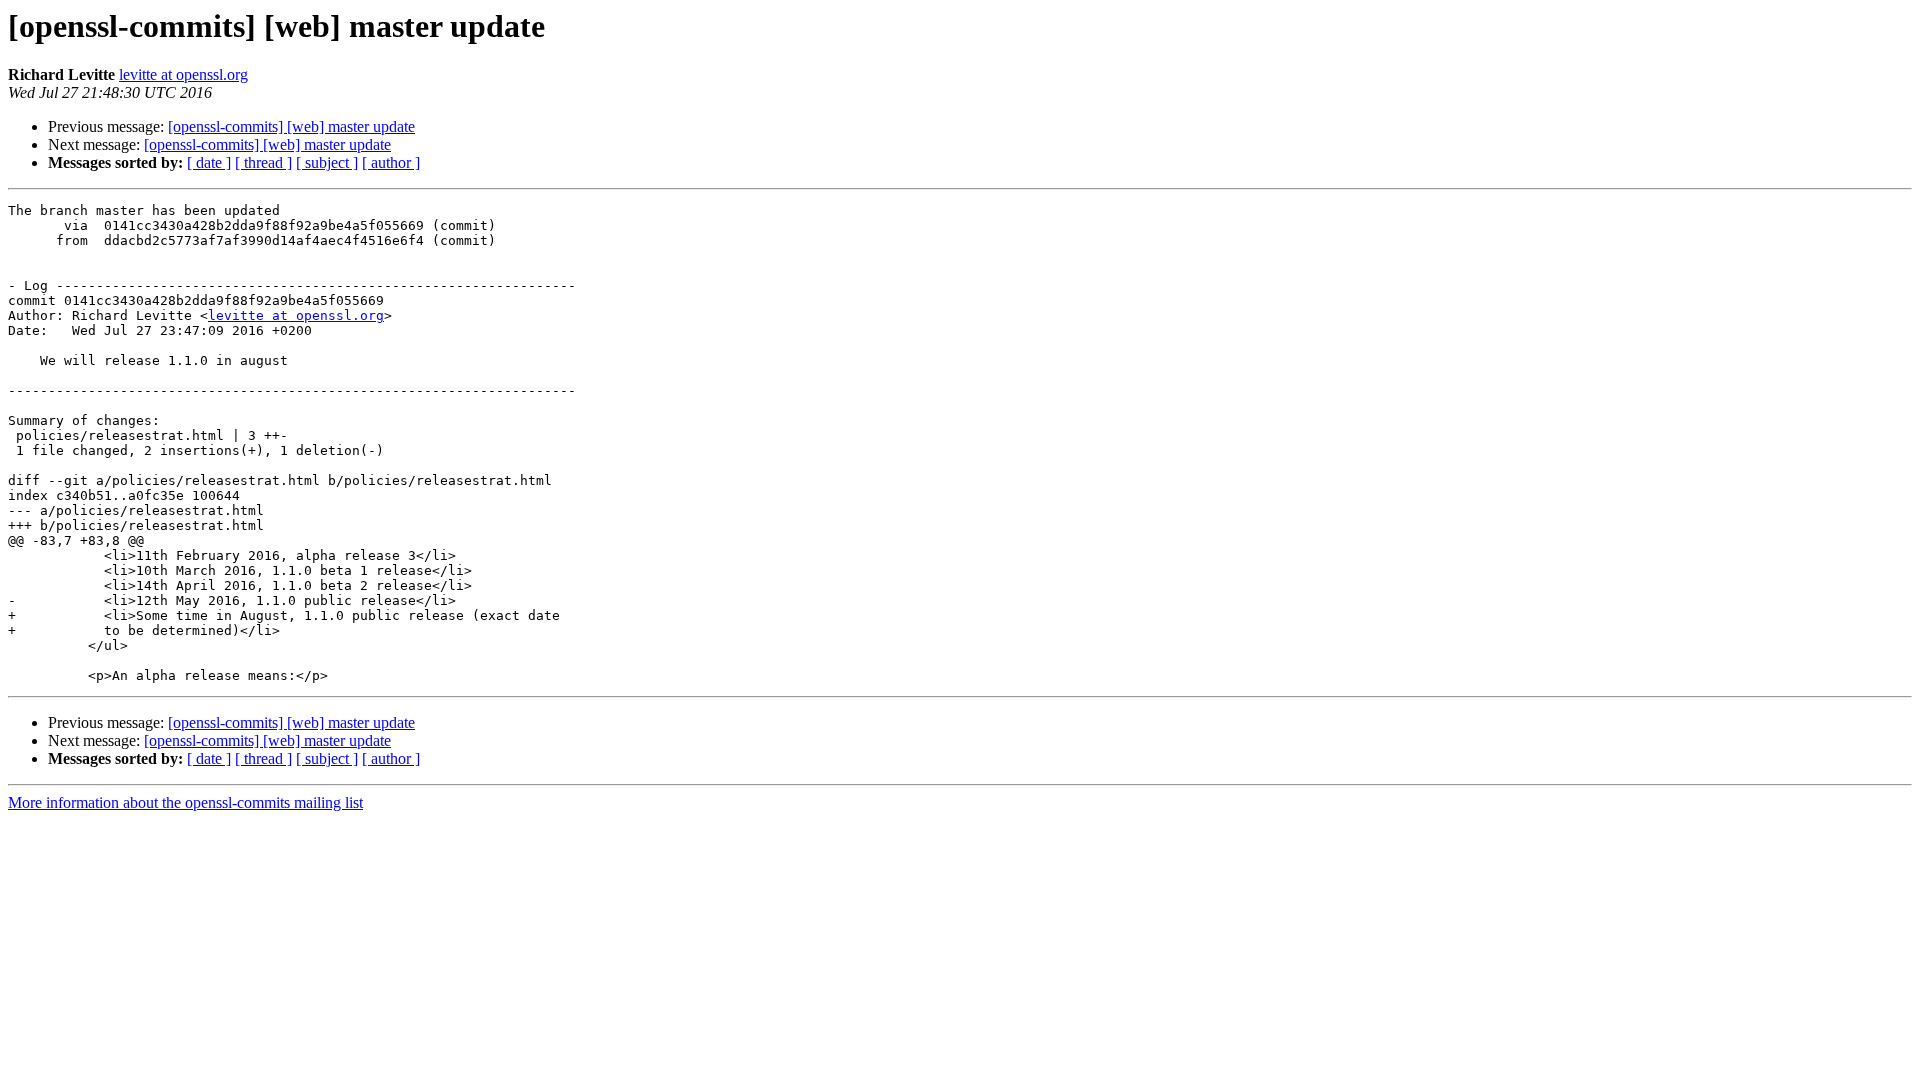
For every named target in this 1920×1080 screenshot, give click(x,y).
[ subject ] (327, 162)
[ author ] (391, 162)
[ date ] (209, 162)
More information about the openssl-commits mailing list (185, 802)
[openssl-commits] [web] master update (291, 126)
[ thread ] (263, 162)
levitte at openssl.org (183, 74)
